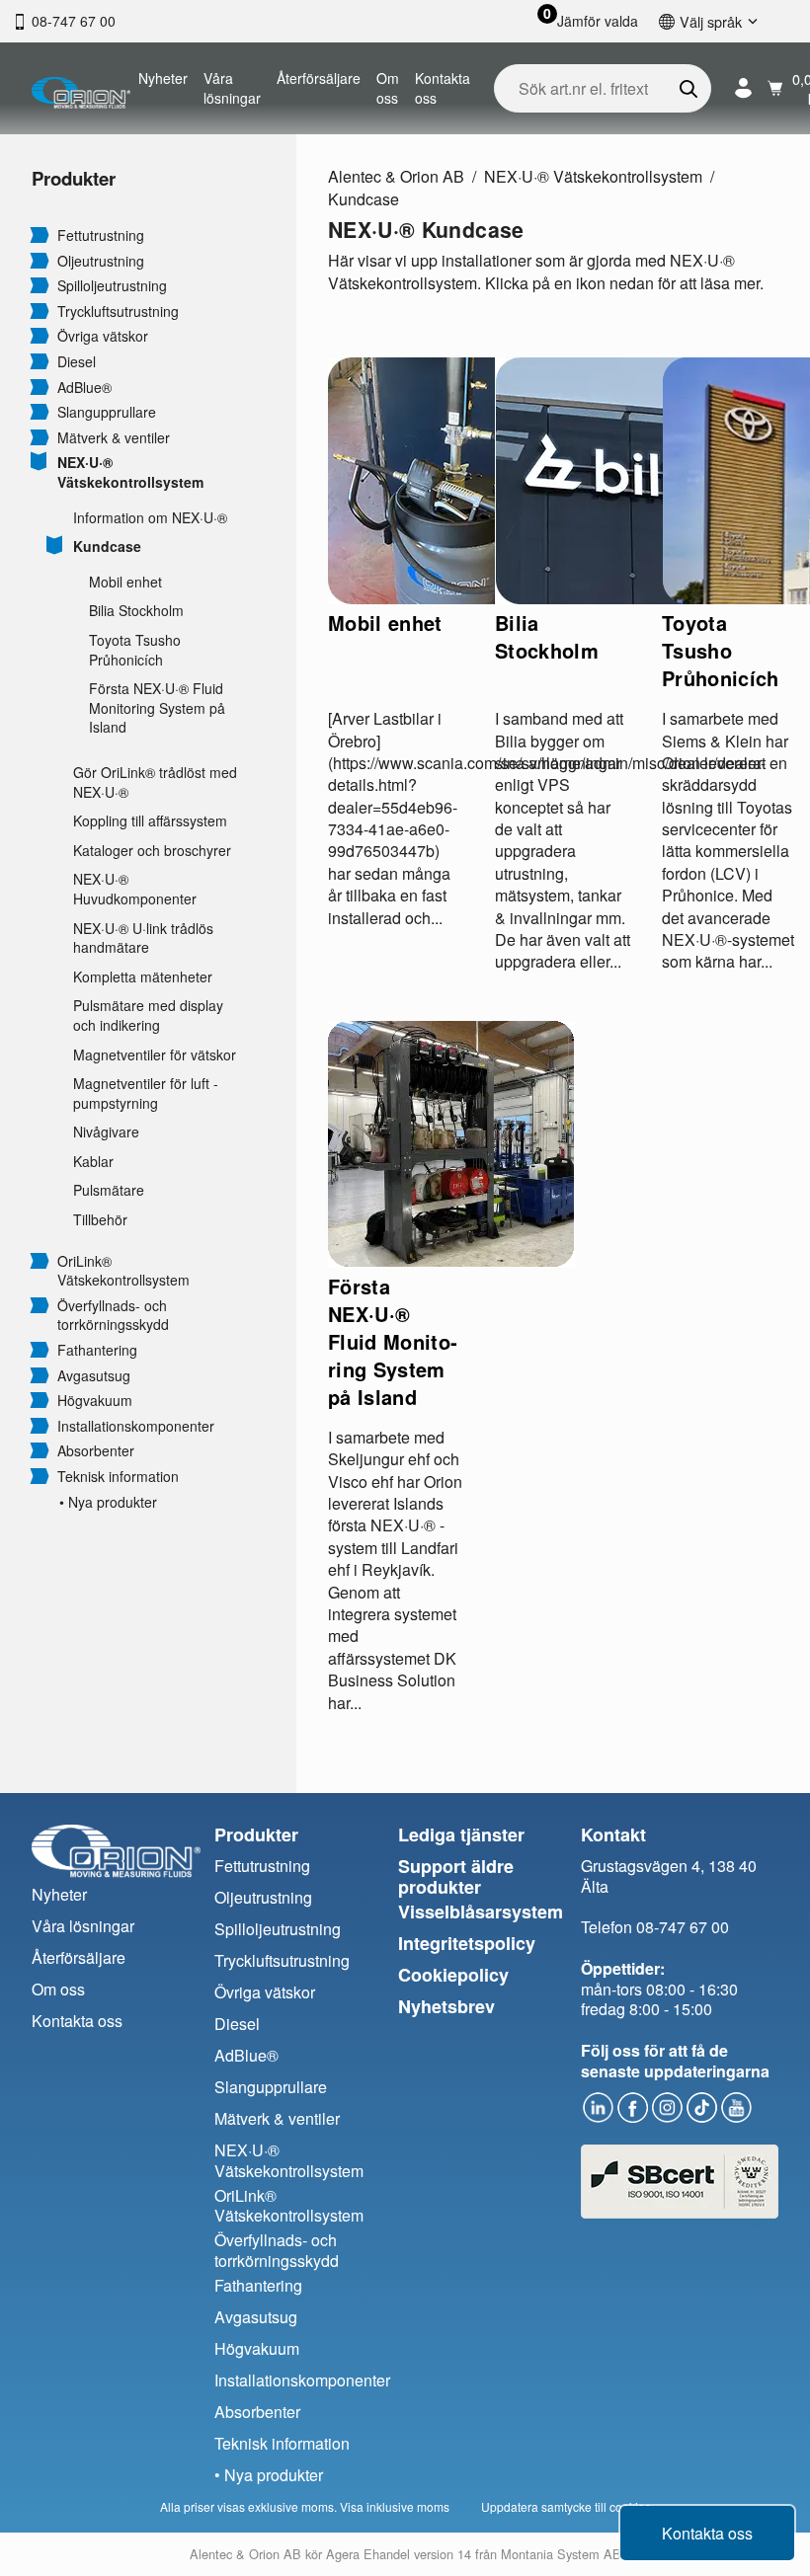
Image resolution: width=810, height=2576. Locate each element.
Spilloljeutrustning (112, 286)
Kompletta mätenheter (143, 977)
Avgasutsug (94, 1376)
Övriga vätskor (103, 336)
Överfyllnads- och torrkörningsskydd (113, 1316)
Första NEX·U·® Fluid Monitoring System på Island (157, 708)
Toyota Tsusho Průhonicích (135, 650)
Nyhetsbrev (446, 2006)
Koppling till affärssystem (150, 821)
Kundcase (107, 546)
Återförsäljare (319, 78)
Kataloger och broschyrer (152, 851)
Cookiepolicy (453, 1975)
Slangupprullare (107, 412)
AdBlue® (84, 388)
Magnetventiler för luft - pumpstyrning (146, 1093)
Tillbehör (100, 1220)
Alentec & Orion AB (396, 176)
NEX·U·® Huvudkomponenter (135, 889)
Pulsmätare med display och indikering (148, 1015)
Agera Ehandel (368, 2554)
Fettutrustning (101, 235)
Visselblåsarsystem (481, 1912)
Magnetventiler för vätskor (155, 1055)
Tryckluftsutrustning (118, 312)
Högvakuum (95, 1401)
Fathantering (97, 1350)
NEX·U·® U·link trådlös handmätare (143, 938)
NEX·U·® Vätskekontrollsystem (130, 472)
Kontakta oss (443, 88)
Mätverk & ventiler (114, 438)
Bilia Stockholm (136, 611)
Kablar (93, 1162)
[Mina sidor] (743, 88)
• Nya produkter (108, 1502)
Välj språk (711, 21)
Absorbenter (96, 1451)
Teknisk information (118, 1477)
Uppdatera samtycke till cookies (566, 2506)
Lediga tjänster (461, 1834)
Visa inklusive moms (395, 2506)
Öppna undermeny (40, 234)
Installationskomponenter (136, 1426)
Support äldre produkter (456, 1876)
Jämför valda (598, 21)
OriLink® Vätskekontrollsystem (123, 1271)
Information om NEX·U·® (150, 518)
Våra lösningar (232, 88)
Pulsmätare (109, 1190)
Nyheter (163, 78)
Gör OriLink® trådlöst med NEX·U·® (155, 782)
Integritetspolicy (467, 1943)
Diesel (77, 362)
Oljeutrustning (101, 261)
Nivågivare (106, 1132)
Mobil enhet (125, 582)
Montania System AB (561, 2554)
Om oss (388, 88)
